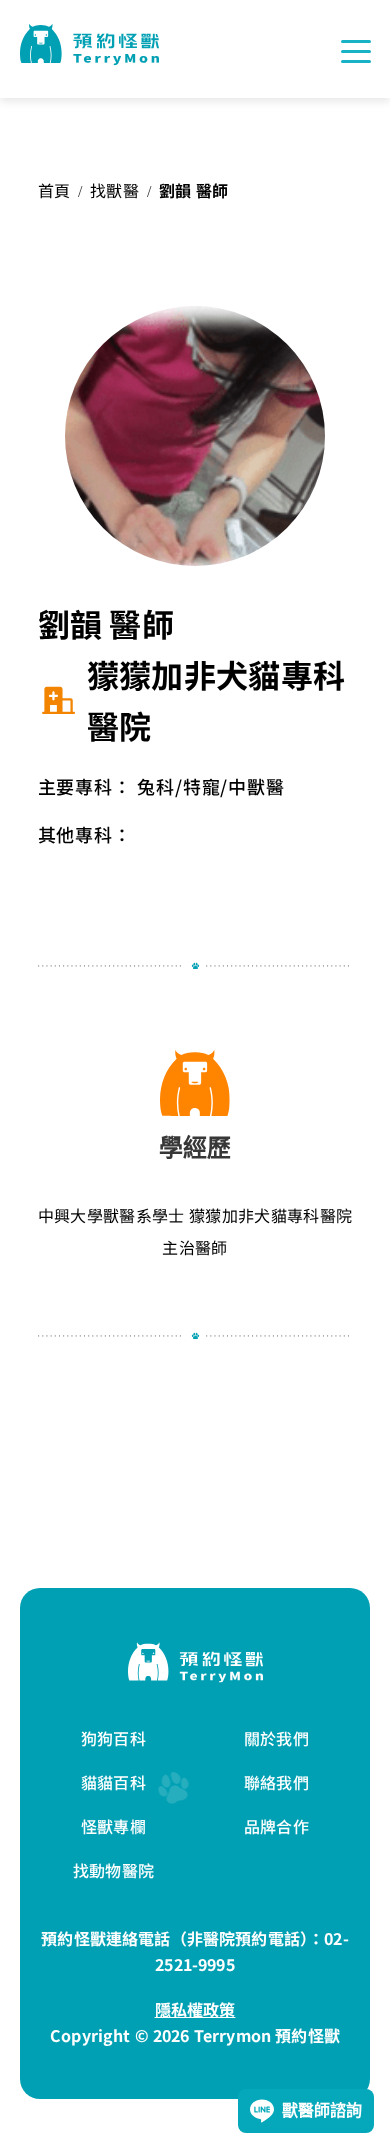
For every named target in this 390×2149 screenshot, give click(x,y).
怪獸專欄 (113, 1826)
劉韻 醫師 (194, 190)
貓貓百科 (113, 1782)
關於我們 (276, 1738)
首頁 (54, 190)
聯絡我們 (276, 1782)
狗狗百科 (113, 1738)
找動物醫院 (113, 1870)
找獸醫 (114, 190)
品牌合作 (276, 1826)
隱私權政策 (195, 2009)
